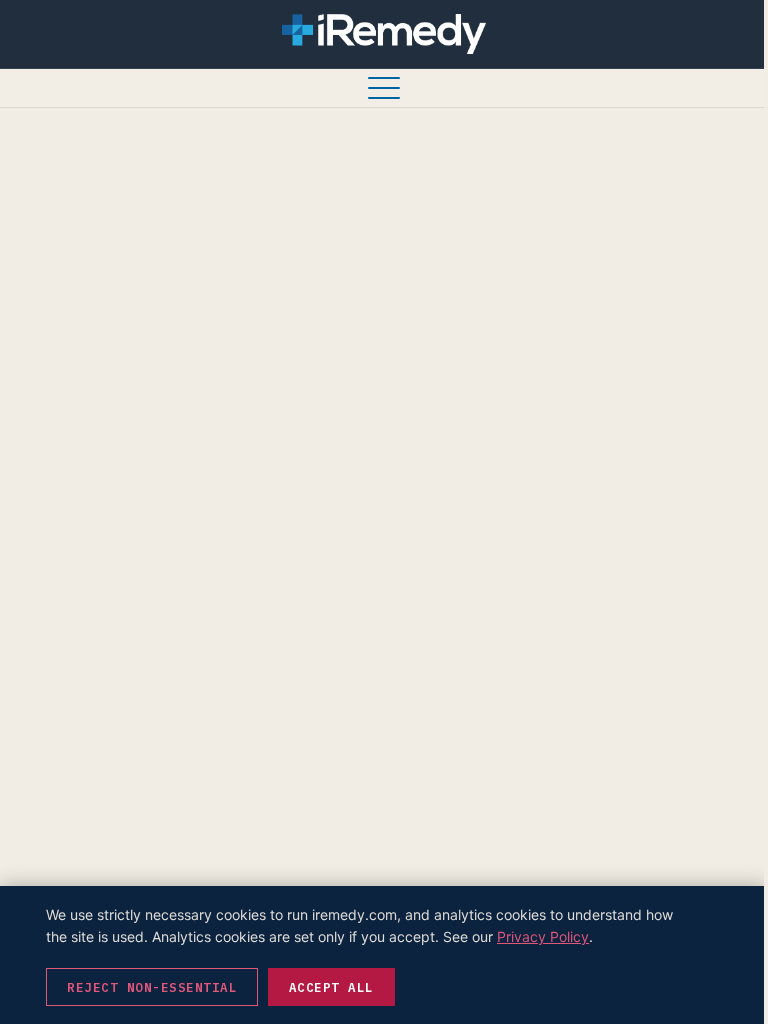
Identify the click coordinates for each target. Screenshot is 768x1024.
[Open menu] (384, 88)
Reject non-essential (152, 987)
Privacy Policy (543, 936)
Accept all (331, 987)
